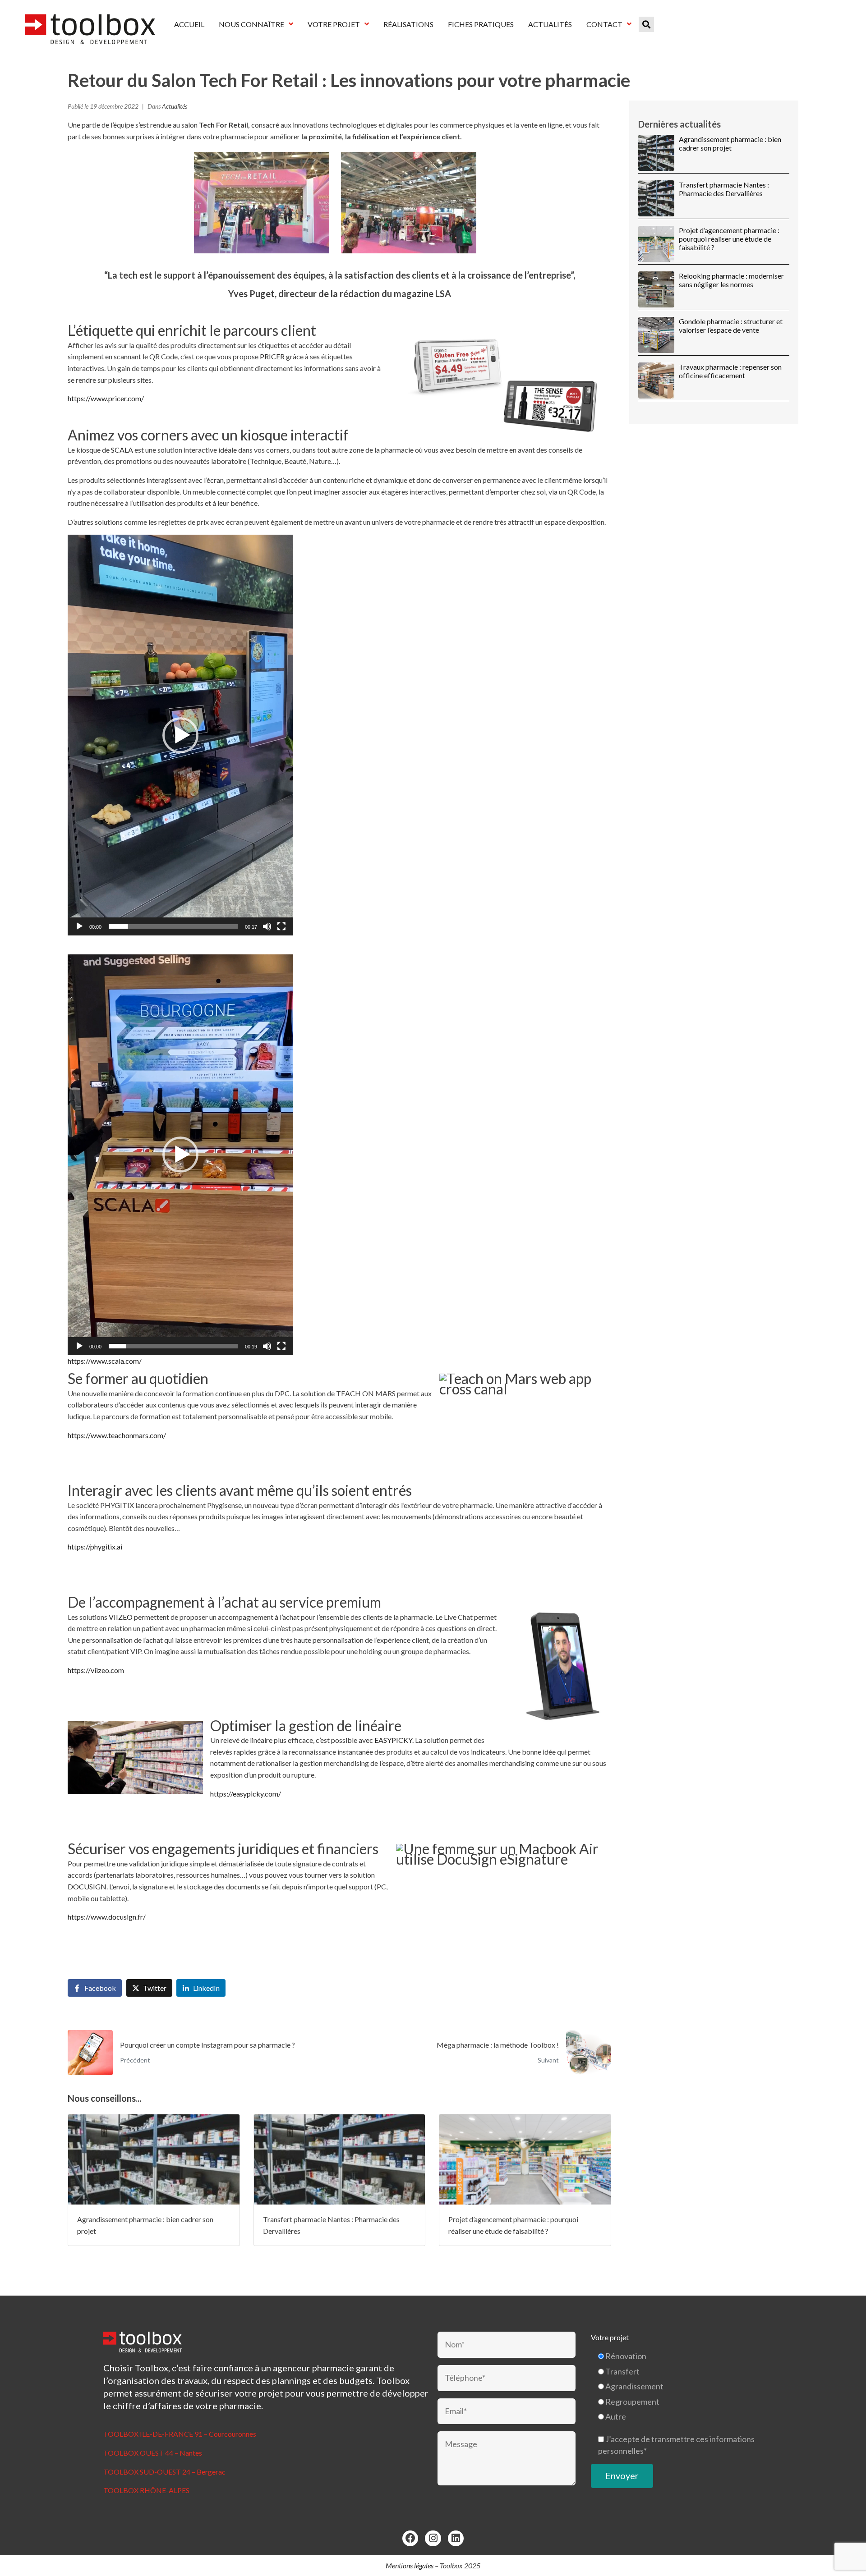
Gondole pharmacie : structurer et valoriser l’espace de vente (731, 325)
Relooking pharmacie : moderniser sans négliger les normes (731, 280)
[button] (180, 735)
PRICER (272, 356)
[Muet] (267, 926)
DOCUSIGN (87, 1886)
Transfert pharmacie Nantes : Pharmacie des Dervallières (724, 189)
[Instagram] (433, 2538)
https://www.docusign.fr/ (107, 1917)
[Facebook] (410, 2538)
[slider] (173, 926)
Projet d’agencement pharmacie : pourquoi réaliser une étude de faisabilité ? (729, 239)
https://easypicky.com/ (246, 1794)
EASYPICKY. (394, 1740)
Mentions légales (410, 2565)
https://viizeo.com (96, 1670)
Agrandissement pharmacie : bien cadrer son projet (730, 143)
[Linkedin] (456, 2538)
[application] (180, 735)
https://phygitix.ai (95, 1547)
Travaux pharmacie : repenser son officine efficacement (730, 371)
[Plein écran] (281, 926)
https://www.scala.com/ (105, 1361)
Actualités (175, 106)
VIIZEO (121, 1617)
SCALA (122, 450)
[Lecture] (79, 926)
